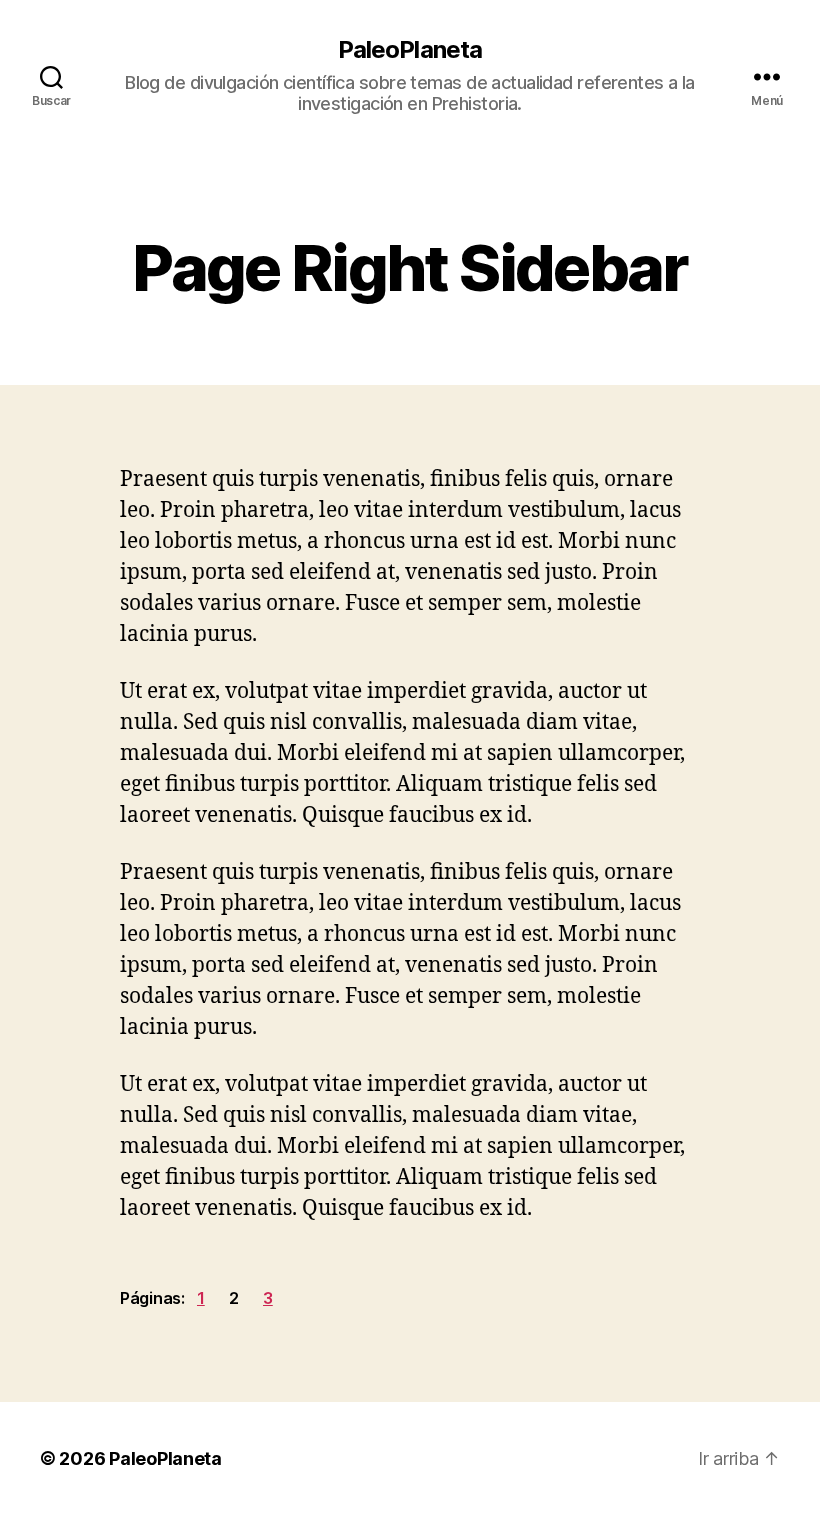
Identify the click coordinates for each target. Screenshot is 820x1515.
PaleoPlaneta (409, 50)
